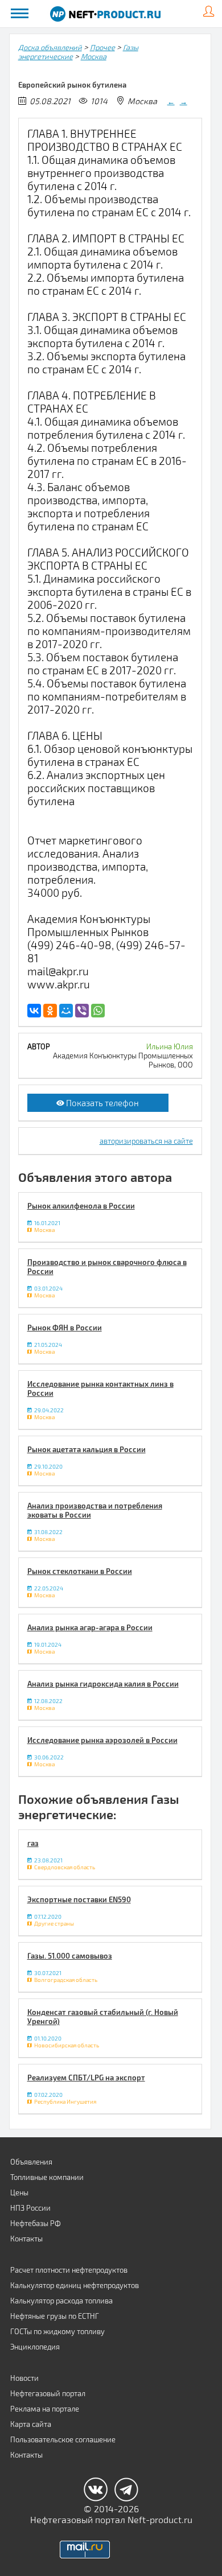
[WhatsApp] (98, 1011)
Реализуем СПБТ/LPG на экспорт (86, 2078)
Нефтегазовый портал (48, 2393)
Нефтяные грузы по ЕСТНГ (55, 2316)
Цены (19, 2192)
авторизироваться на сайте (146, 1141)
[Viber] (82, 1011)
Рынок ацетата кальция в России (87, 1449)
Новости (24, 2378)
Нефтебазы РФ (36, 2223)
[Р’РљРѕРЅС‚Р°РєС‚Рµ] (34, 1011)
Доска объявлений (50, 47)
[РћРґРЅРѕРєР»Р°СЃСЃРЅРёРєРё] (50, 1011)
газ (33, 1843)
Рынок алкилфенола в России (81, 1206)
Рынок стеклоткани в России (80, 1571)
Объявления (31, 2162)
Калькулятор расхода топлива (61, 2301)
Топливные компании (47, 2177)
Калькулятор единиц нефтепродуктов (75, 2285)
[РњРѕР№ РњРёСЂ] (66, 1011)
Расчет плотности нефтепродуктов (69, 2270)
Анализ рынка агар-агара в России (90, 1627)
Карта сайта (31, 2424)
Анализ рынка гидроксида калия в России (103, 1684)
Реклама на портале (45, 2409)
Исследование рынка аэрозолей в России (102, 1740)
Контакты (26, 2239)
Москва (94, 56)
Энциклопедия (35, 2347)
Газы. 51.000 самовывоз (70, 1956)
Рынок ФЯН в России (65, 1328)
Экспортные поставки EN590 (79, 1899)
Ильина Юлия (170, 1046)
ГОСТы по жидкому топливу (57, 2331)
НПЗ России (30, 2208)
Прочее (102, 47)
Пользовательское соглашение (63, 2439)
